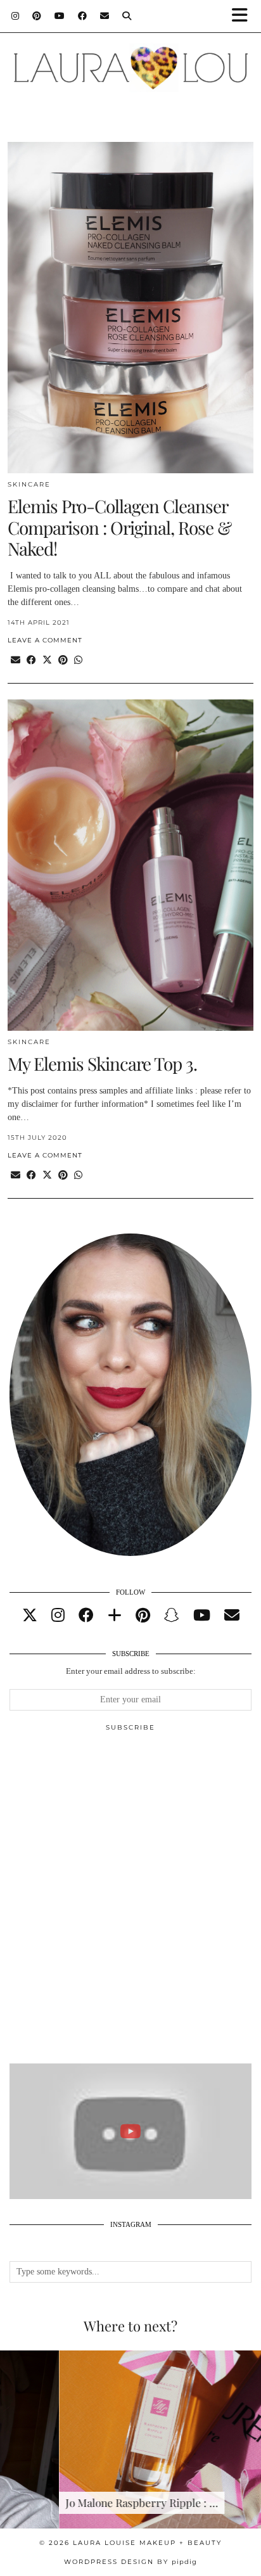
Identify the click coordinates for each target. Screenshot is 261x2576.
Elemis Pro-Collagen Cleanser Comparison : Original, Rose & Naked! (119, 527)
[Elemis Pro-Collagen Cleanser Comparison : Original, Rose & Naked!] (130, 308)
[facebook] (86, 1616)
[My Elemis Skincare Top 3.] (130, 865)
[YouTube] (60, 16)
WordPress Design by (130, 2562)
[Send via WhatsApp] (78, 660)
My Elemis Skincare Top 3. (102, 1063)
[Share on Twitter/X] (47, 660)
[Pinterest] (37, 16)
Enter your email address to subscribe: (131, 1671)
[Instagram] (16, 16)
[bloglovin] (115, 1616)
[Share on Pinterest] (63, 660)
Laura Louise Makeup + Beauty (147, 2543)
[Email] (105, 16)
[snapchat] (172, 1616)
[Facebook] (83, 16)
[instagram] (58, 1616)
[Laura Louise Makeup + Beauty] (130, 61)
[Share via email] (16, 660)
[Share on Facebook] (31, 660)
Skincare (29, 484)
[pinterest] (143, 1616)
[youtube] (202, 1616)
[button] (244, 16)
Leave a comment (45, 640)
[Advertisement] (130, 1903)
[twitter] (30, 1616)
